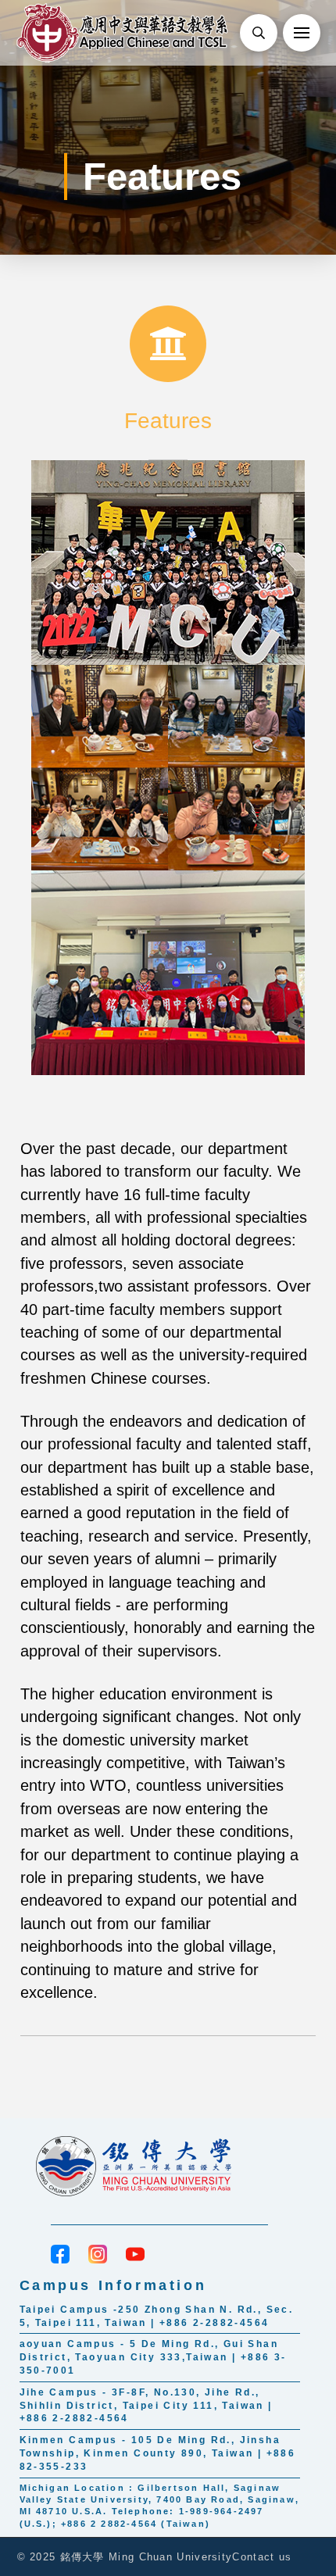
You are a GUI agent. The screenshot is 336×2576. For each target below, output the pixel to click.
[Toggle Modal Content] (259, 33)
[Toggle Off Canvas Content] (302, 33)
